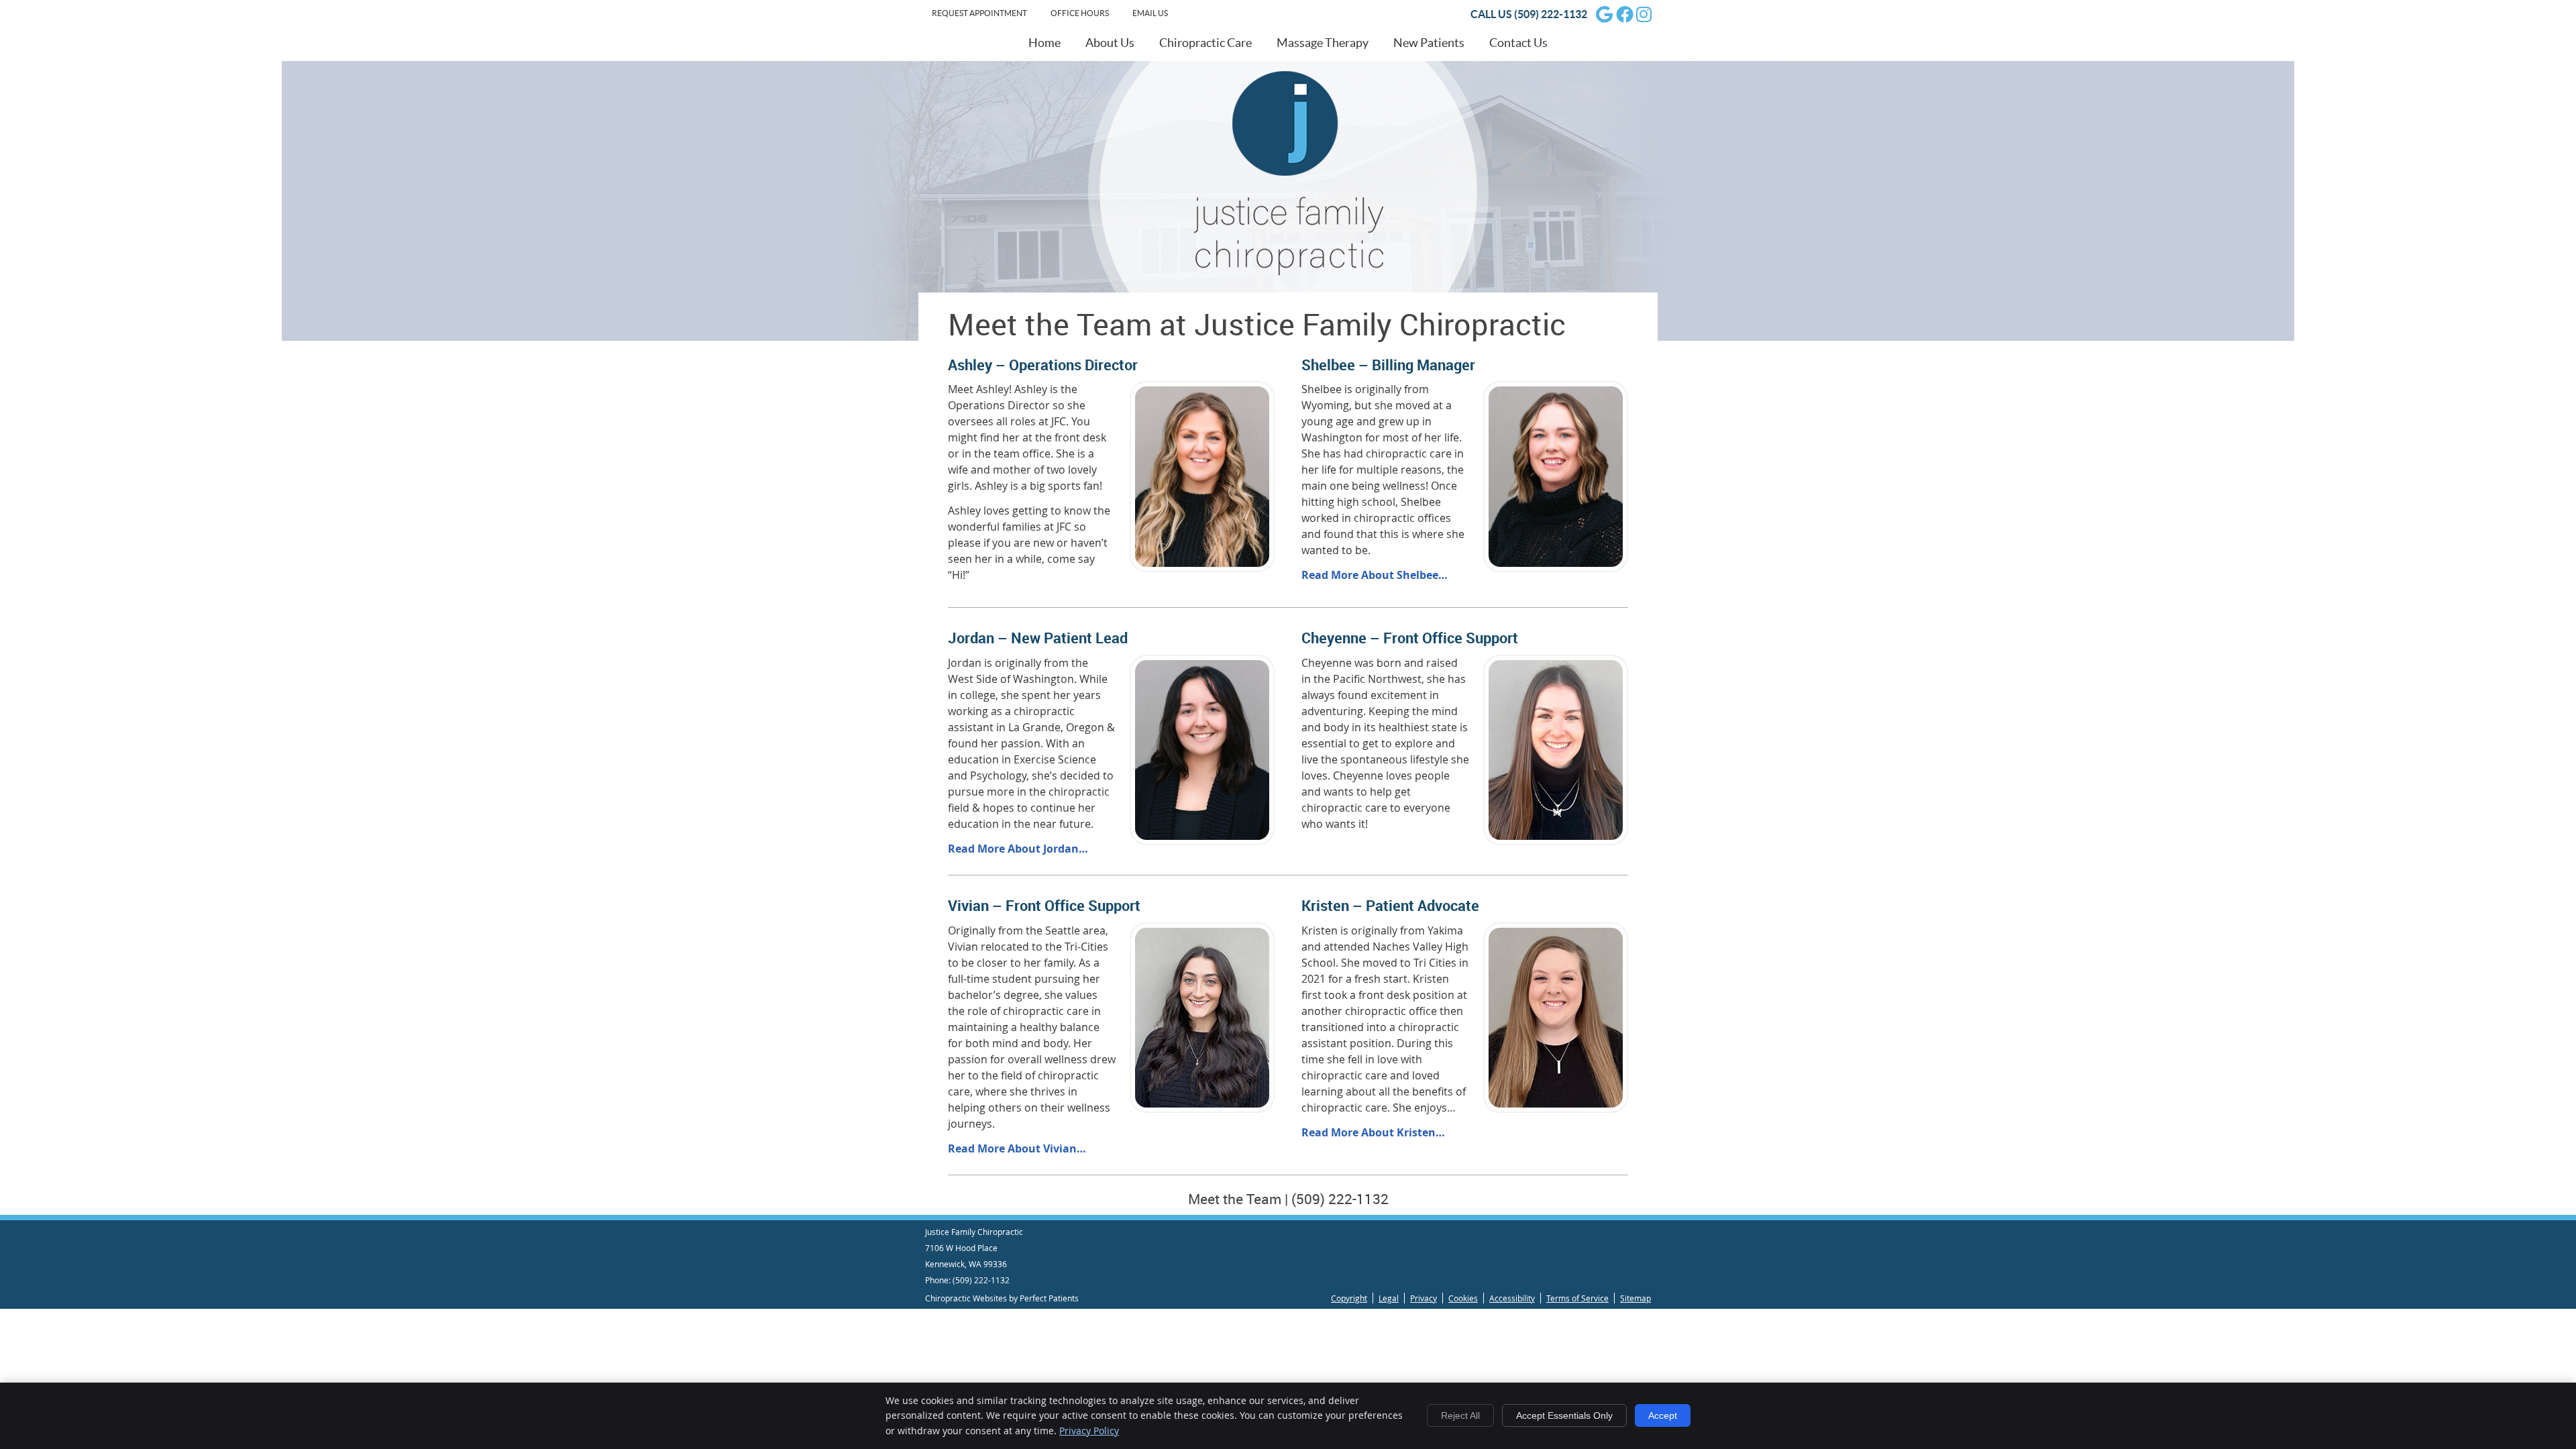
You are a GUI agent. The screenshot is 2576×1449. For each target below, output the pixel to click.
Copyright (1349, 1298)
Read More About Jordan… (1018, 849)
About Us (1110, 43)
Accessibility (1512, 1298)
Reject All (1460, 1415)
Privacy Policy (1089, 1431)
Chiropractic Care (1205, 43)
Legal (1389, 1298)
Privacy (1424, 1298)
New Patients (1429, 43)
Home (1044, 43)
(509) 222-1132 (1551, 14)
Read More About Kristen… (1373, 1132)
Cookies (1463, 1298)
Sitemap (1635, 1298)
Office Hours (1080, 13)
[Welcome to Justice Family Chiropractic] (1288, 272)
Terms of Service (1577, 1298)
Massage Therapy (1323, 43)
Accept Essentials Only (1564, 1415)
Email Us (1150, 13)
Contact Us (1518, 43)
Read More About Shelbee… (1375, 575)
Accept (1663, 1415)
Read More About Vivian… (1017, 1148)
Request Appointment (979, 13)
